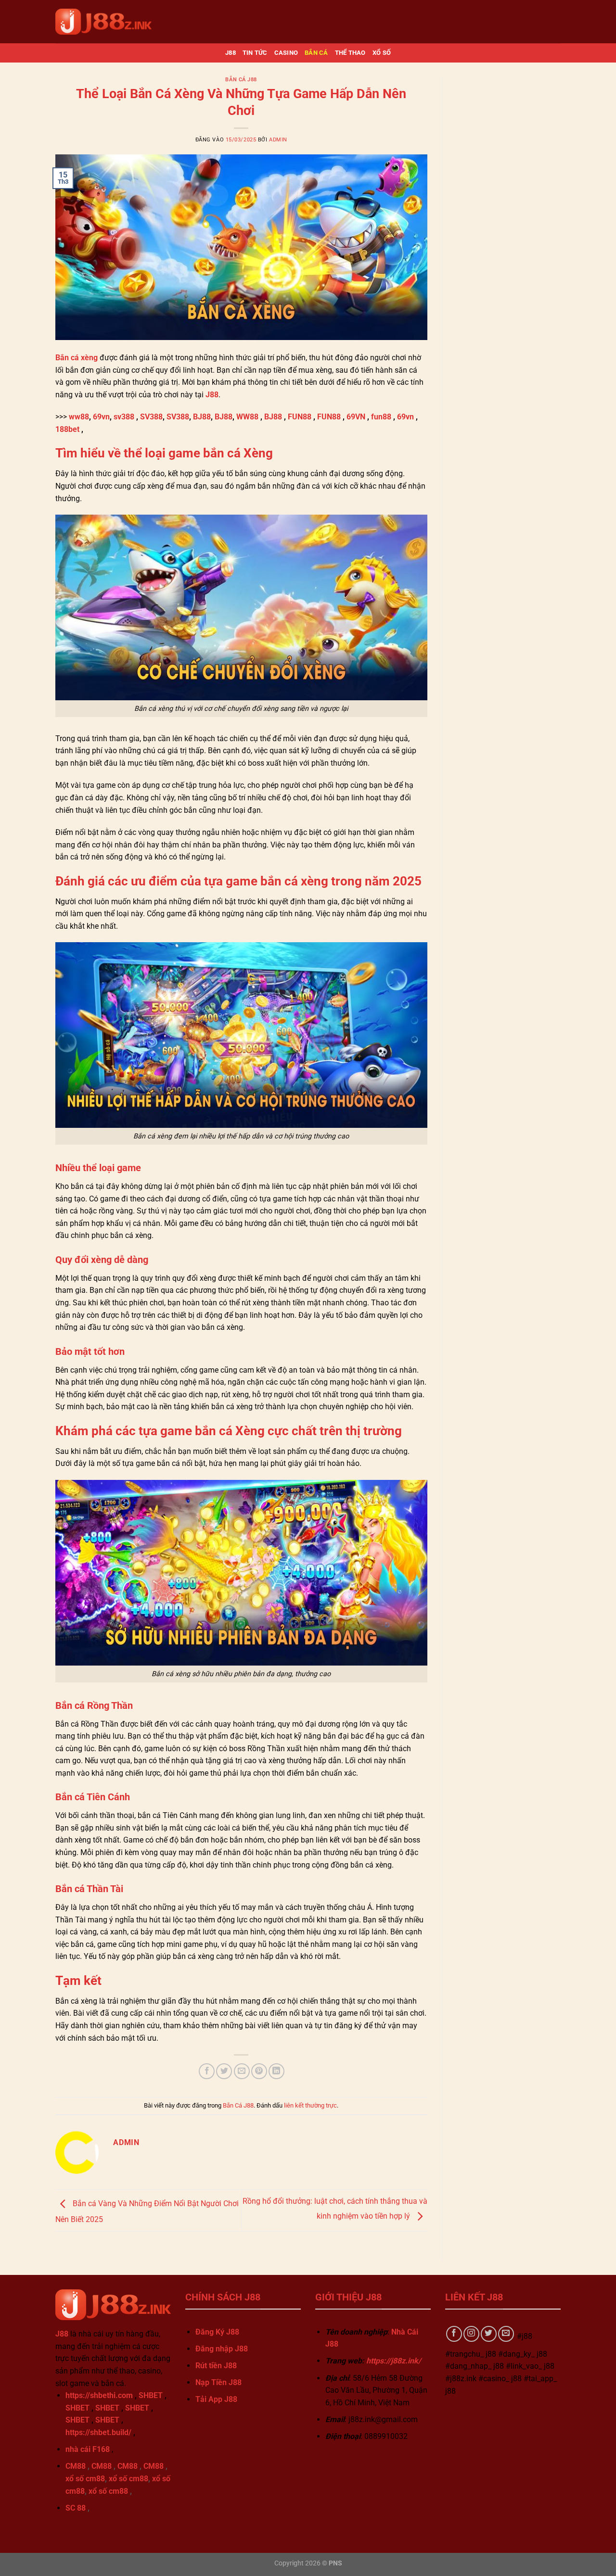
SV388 (151, 417)
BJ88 (202, 417)
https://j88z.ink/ (394, 2361)
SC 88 (76, 2508)
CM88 (76, 2466)
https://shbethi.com (99, 2395)
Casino (286, 53)
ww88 (79, 417)
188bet (67, 429)
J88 (231, 53)
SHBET (151, 2395)
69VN (356, 417)
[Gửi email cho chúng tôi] (506, 2334)
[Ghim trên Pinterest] (259, 2071)
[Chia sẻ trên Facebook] (207, 2071)
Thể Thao (350, 53)
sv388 (124, 417)
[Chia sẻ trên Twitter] (224, 2071)
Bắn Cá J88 (241, 80)
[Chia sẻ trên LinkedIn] (276, 2071)
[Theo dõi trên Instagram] (471, 2334)
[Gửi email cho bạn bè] (242, 2071)
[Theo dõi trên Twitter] (489, 2334)
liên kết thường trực (310, 2105)
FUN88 (300, 417)
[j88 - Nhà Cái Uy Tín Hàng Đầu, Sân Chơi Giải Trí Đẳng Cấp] (103, 21)
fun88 (381, 417)
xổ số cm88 (85, 2479)
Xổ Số (382, 53)
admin (278, 140)
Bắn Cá (316, 53)
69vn (101, 417)
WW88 (247, 417)
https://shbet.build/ (98, 2432)
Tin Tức (255, 53)
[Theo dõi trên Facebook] (454, 2334)
